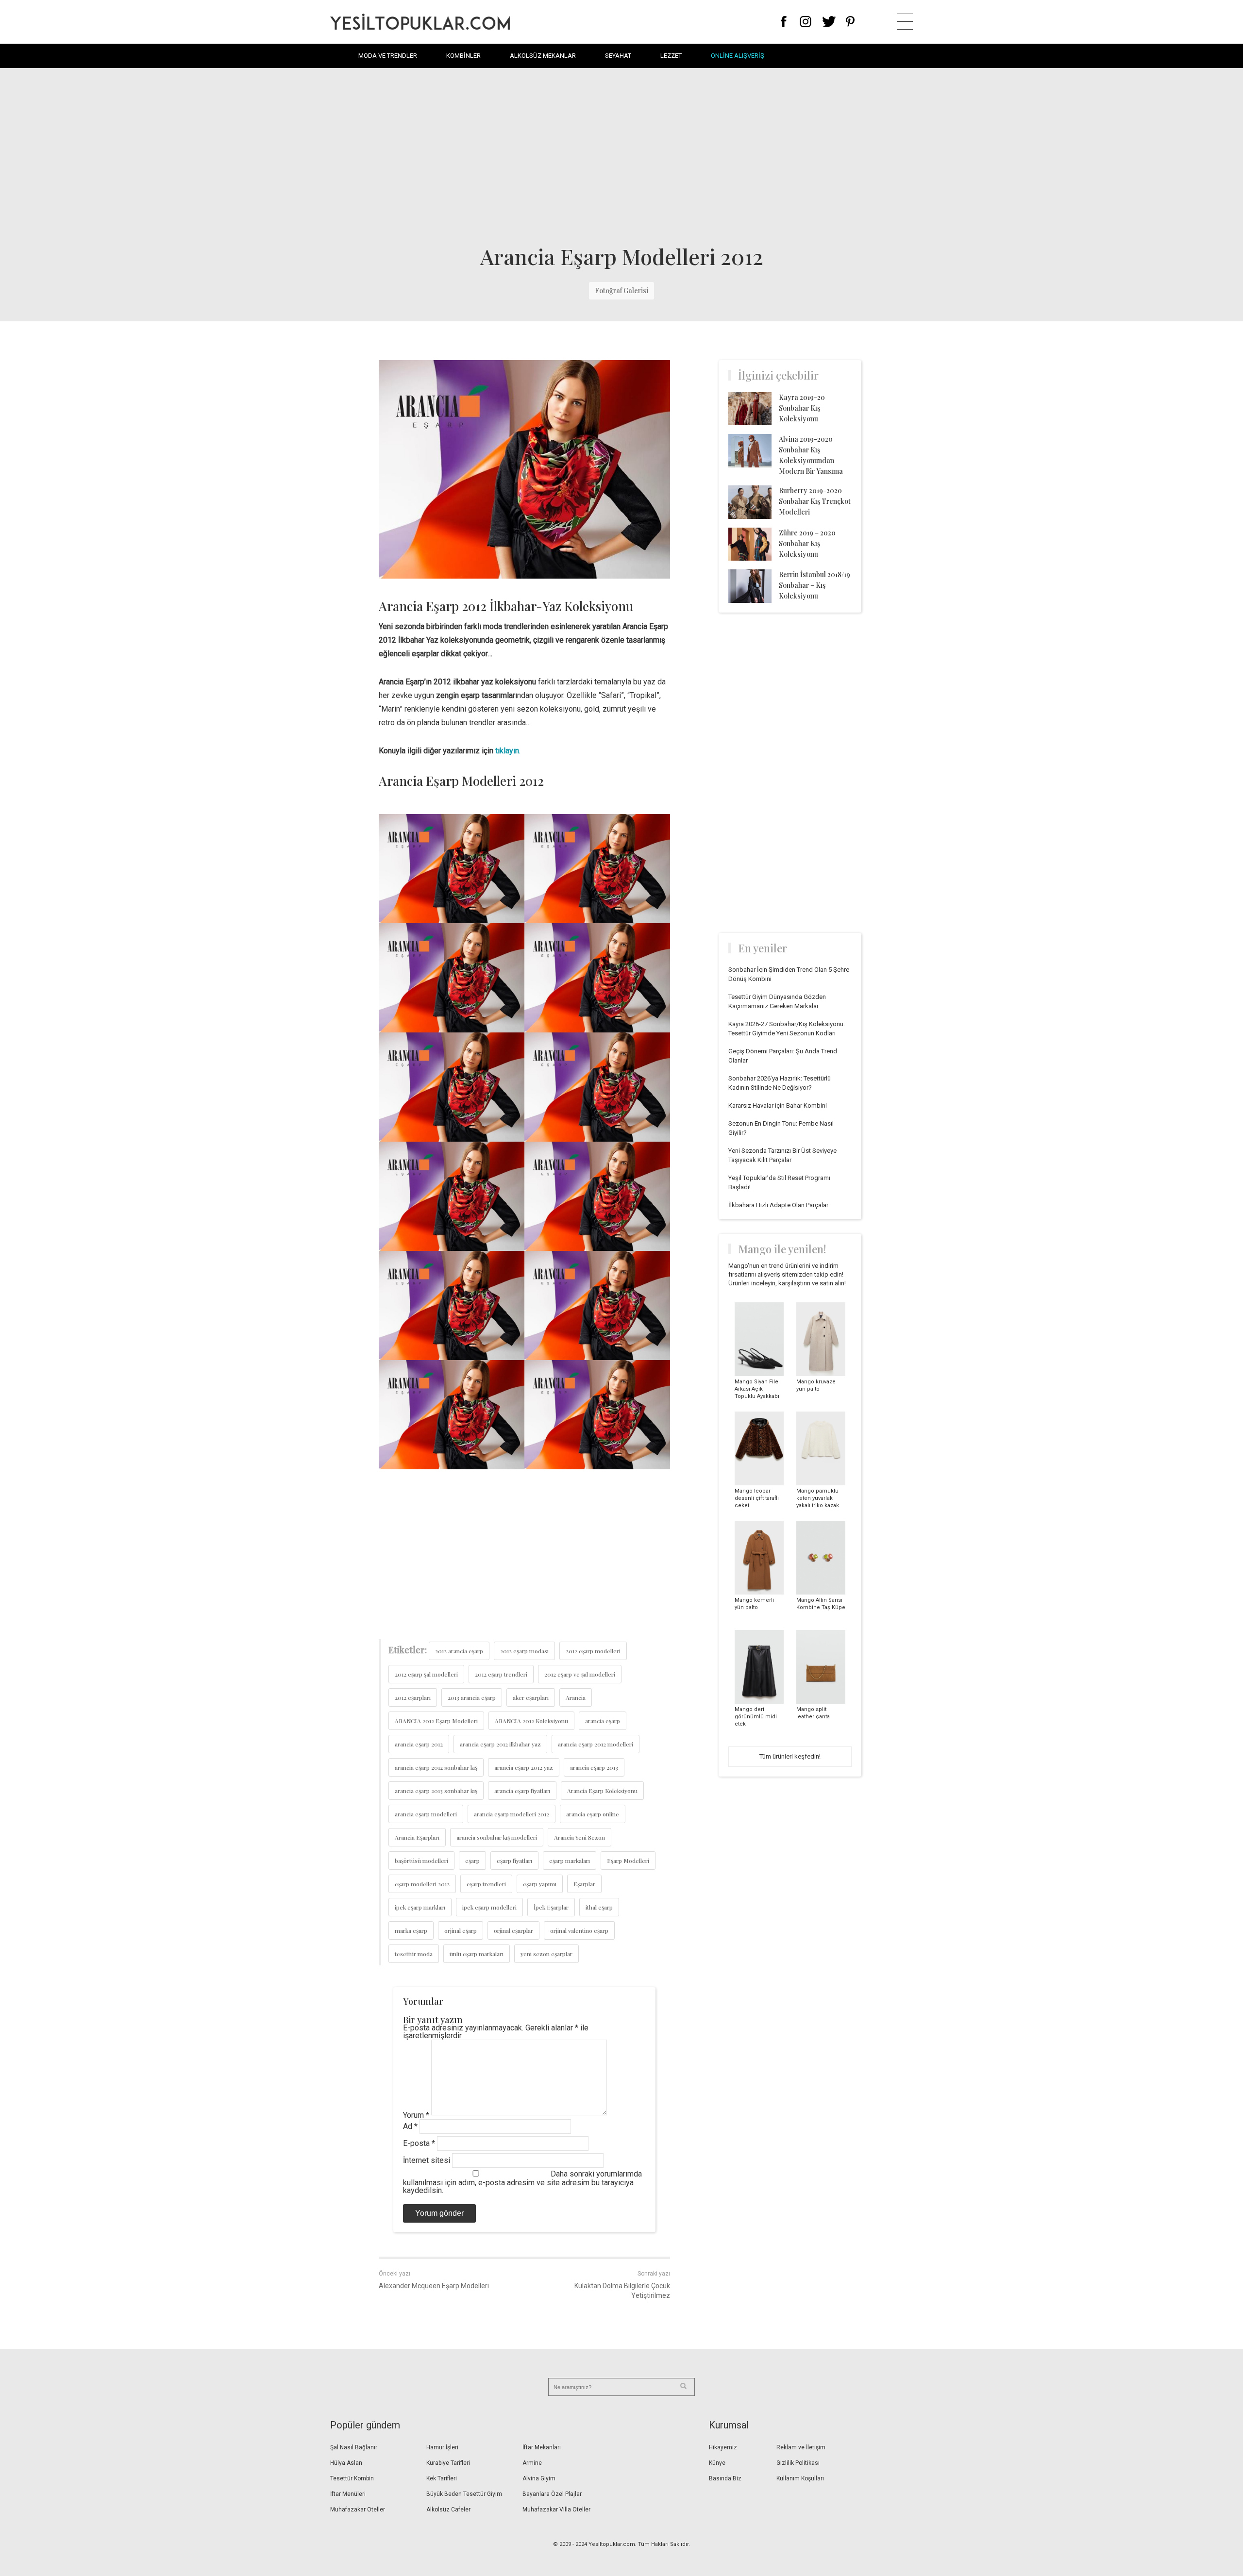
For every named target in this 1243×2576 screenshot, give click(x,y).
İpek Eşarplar (551, 1907)
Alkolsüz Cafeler (448, 2510)
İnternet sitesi (427, 2160)
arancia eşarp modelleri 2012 (512, 1814)
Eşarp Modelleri (628, 1861)
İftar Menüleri (348, 2494)
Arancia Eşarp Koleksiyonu (602, 1791)
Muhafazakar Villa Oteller (556, 2510)
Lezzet (671, 56)
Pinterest (850, 22)
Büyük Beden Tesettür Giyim (464, 2494)
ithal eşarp (599, 1907)
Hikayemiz (723, 2447)
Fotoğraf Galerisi (621, 291)
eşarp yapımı (540, 1884)
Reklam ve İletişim (801, 2447)
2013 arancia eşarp (472, 1697)
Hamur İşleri (442, 2447)
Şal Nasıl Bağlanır (354, 2447)
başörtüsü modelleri (421, 1861)
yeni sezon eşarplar (546, 1954)
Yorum (416, 2115)
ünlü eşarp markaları (477, 1954)
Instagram (805, 22)
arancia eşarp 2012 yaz (524, 1767)
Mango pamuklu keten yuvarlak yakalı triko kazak (818, 1498)
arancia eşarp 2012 (419, 1744)
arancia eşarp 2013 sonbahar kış (436, 1791)
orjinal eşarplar (513, 1930)
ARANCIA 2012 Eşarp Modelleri (436, 1721)
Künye (717, 2463)
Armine (532, 2463)
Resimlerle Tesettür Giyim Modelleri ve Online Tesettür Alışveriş (420, 22)
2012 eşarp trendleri (501, 1674)
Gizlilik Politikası (798, 2463)
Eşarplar (584, 1884)
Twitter (829, 22)
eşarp (472, 1861)
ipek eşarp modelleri (489, 1907)
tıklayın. (508, 751)
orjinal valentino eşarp (579, 1930)
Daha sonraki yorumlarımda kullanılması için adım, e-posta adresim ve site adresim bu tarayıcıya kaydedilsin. (522, 2182)
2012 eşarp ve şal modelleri (580, 1674)
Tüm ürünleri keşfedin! (790, 1756)
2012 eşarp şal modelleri (426, 1674)
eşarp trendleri (486, 1884)
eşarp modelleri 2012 (422, 1884)
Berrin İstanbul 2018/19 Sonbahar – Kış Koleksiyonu (815, 585)
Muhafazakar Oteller (358, 2510)
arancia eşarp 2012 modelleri (596, 1744)
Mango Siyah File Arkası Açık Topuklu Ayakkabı (757, 1389)
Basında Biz (725, 2478)
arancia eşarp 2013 (594, 1767)
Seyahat (618, 56)
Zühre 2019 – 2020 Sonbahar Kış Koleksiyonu (807, 543)
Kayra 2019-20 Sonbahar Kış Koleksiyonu (802, 408)
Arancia (576, 1697)
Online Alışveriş (738, 56)
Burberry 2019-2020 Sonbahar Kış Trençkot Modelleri (815, 501)
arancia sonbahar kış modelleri (497, 1837)
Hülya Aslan (346, 2463)
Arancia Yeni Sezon (580, 1837)
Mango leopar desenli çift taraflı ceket (757, 1498)
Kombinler (463, 56)
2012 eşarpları (413, 1697)
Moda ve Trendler (388, 56)
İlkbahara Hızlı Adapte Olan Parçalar (778, 1205)
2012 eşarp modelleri (593, 1651)
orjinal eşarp (461, 1930)
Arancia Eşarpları (417, 1837)
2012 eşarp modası (524, 1651)
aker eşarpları (531, 1697)
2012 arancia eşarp (459, 1651)
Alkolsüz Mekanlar (543, 56)
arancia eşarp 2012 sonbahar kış (436, 1767)
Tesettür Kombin (352, 2478)
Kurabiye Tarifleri (448, 2463)
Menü (905, 22)
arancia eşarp (603, 1721)
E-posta (419, 2143)
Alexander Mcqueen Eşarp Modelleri (434, 2286)
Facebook (784, 22)
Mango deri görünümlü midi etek (756, 1717)
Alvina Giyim (539, 2478)
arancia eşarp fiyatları (522, 1791)
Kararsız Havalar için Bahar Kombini (778, 1105)
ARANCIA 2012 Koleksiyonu (531, 1721)
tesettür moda (414, 1954)
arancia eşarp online (593, 1814)
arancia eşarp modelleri (426, 1814)
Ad (410, 2126)
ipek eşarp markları (420, 1907)
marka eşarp (411, 1930)
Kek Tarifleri (442, 2478)
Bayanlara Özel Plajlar (552, 2494)
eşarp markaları (570, 1861)
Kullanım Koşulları (800, 2478)
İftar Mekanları (542, 2447)
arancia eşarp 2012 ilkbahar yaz (500, 1744)
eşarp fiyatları (514, 1861)
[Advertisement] (621, 155)
